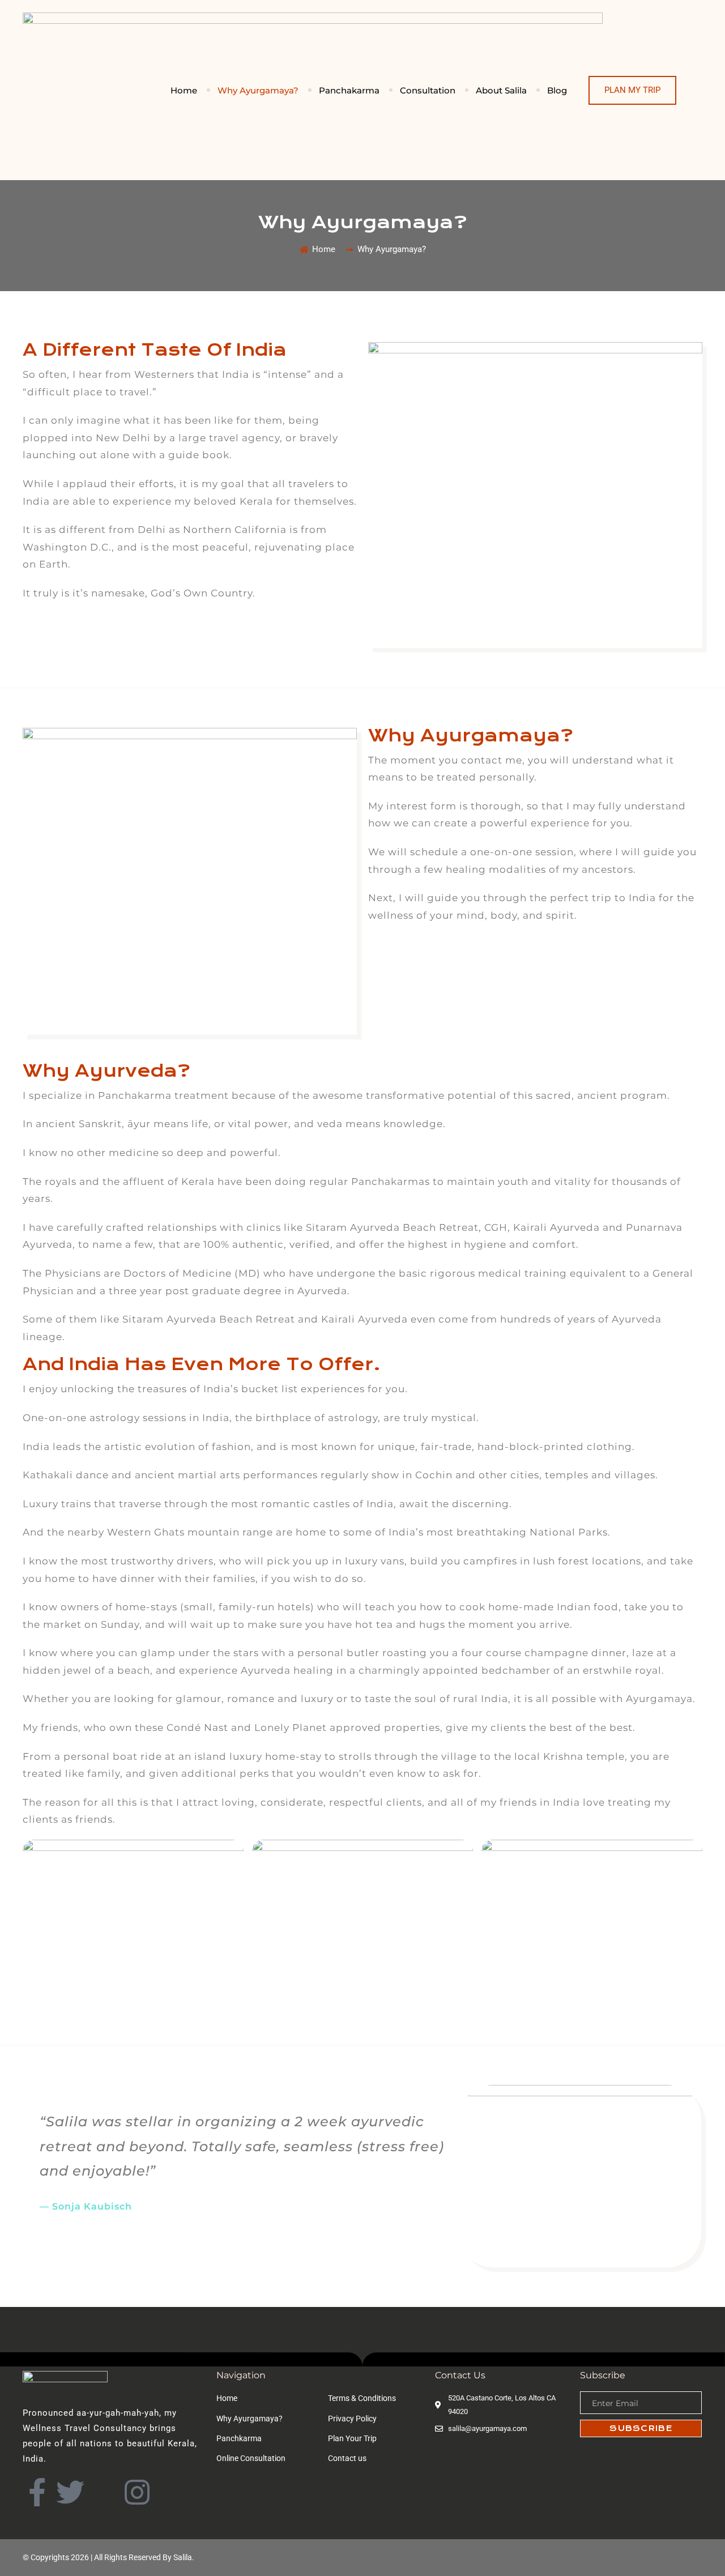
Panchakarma (349, 90)
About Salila (501, 90)
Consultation (428, 90)
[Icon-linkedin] (104, 2492)
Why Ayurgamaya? (258, 90)
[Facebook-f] (37, 2492)
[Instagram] (137, 2492)
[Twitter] (70, 2492)
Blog (557, 90)
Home (184, 90)
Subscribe (641, 2428)
